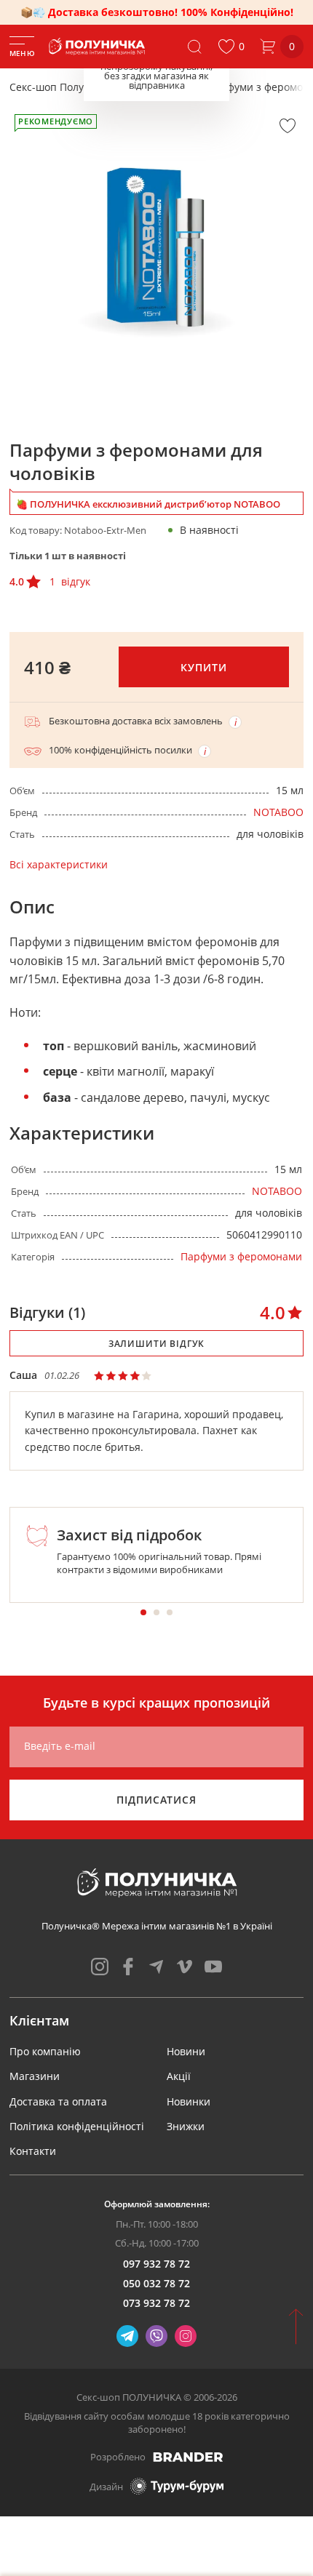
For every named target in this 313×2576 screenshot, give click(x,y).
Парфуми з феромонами (241, 1256)
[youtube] (213, 1967)
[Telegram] (127, 2336)
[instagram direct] (186, 2336)
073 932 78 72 (156, 2303)
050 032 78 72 (156, 2283)
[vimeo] (185, 1967)
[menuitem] (45, 2051)
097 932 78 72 (156, 2264)
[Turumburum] (177, 2486)
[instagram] (100, 1967)
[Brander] (188, 2457)
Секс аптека (161, 87)
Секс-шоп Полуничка (62, 87)
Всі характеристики (59, 864)
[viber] (156, 2336)
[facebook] (128, 1967)
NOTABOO (278, 812)
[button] (231, 47)
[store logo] (98, 47)
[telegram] (156, 1967)
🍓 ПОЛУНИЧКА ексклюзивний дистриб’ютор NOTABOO (148, 504)
